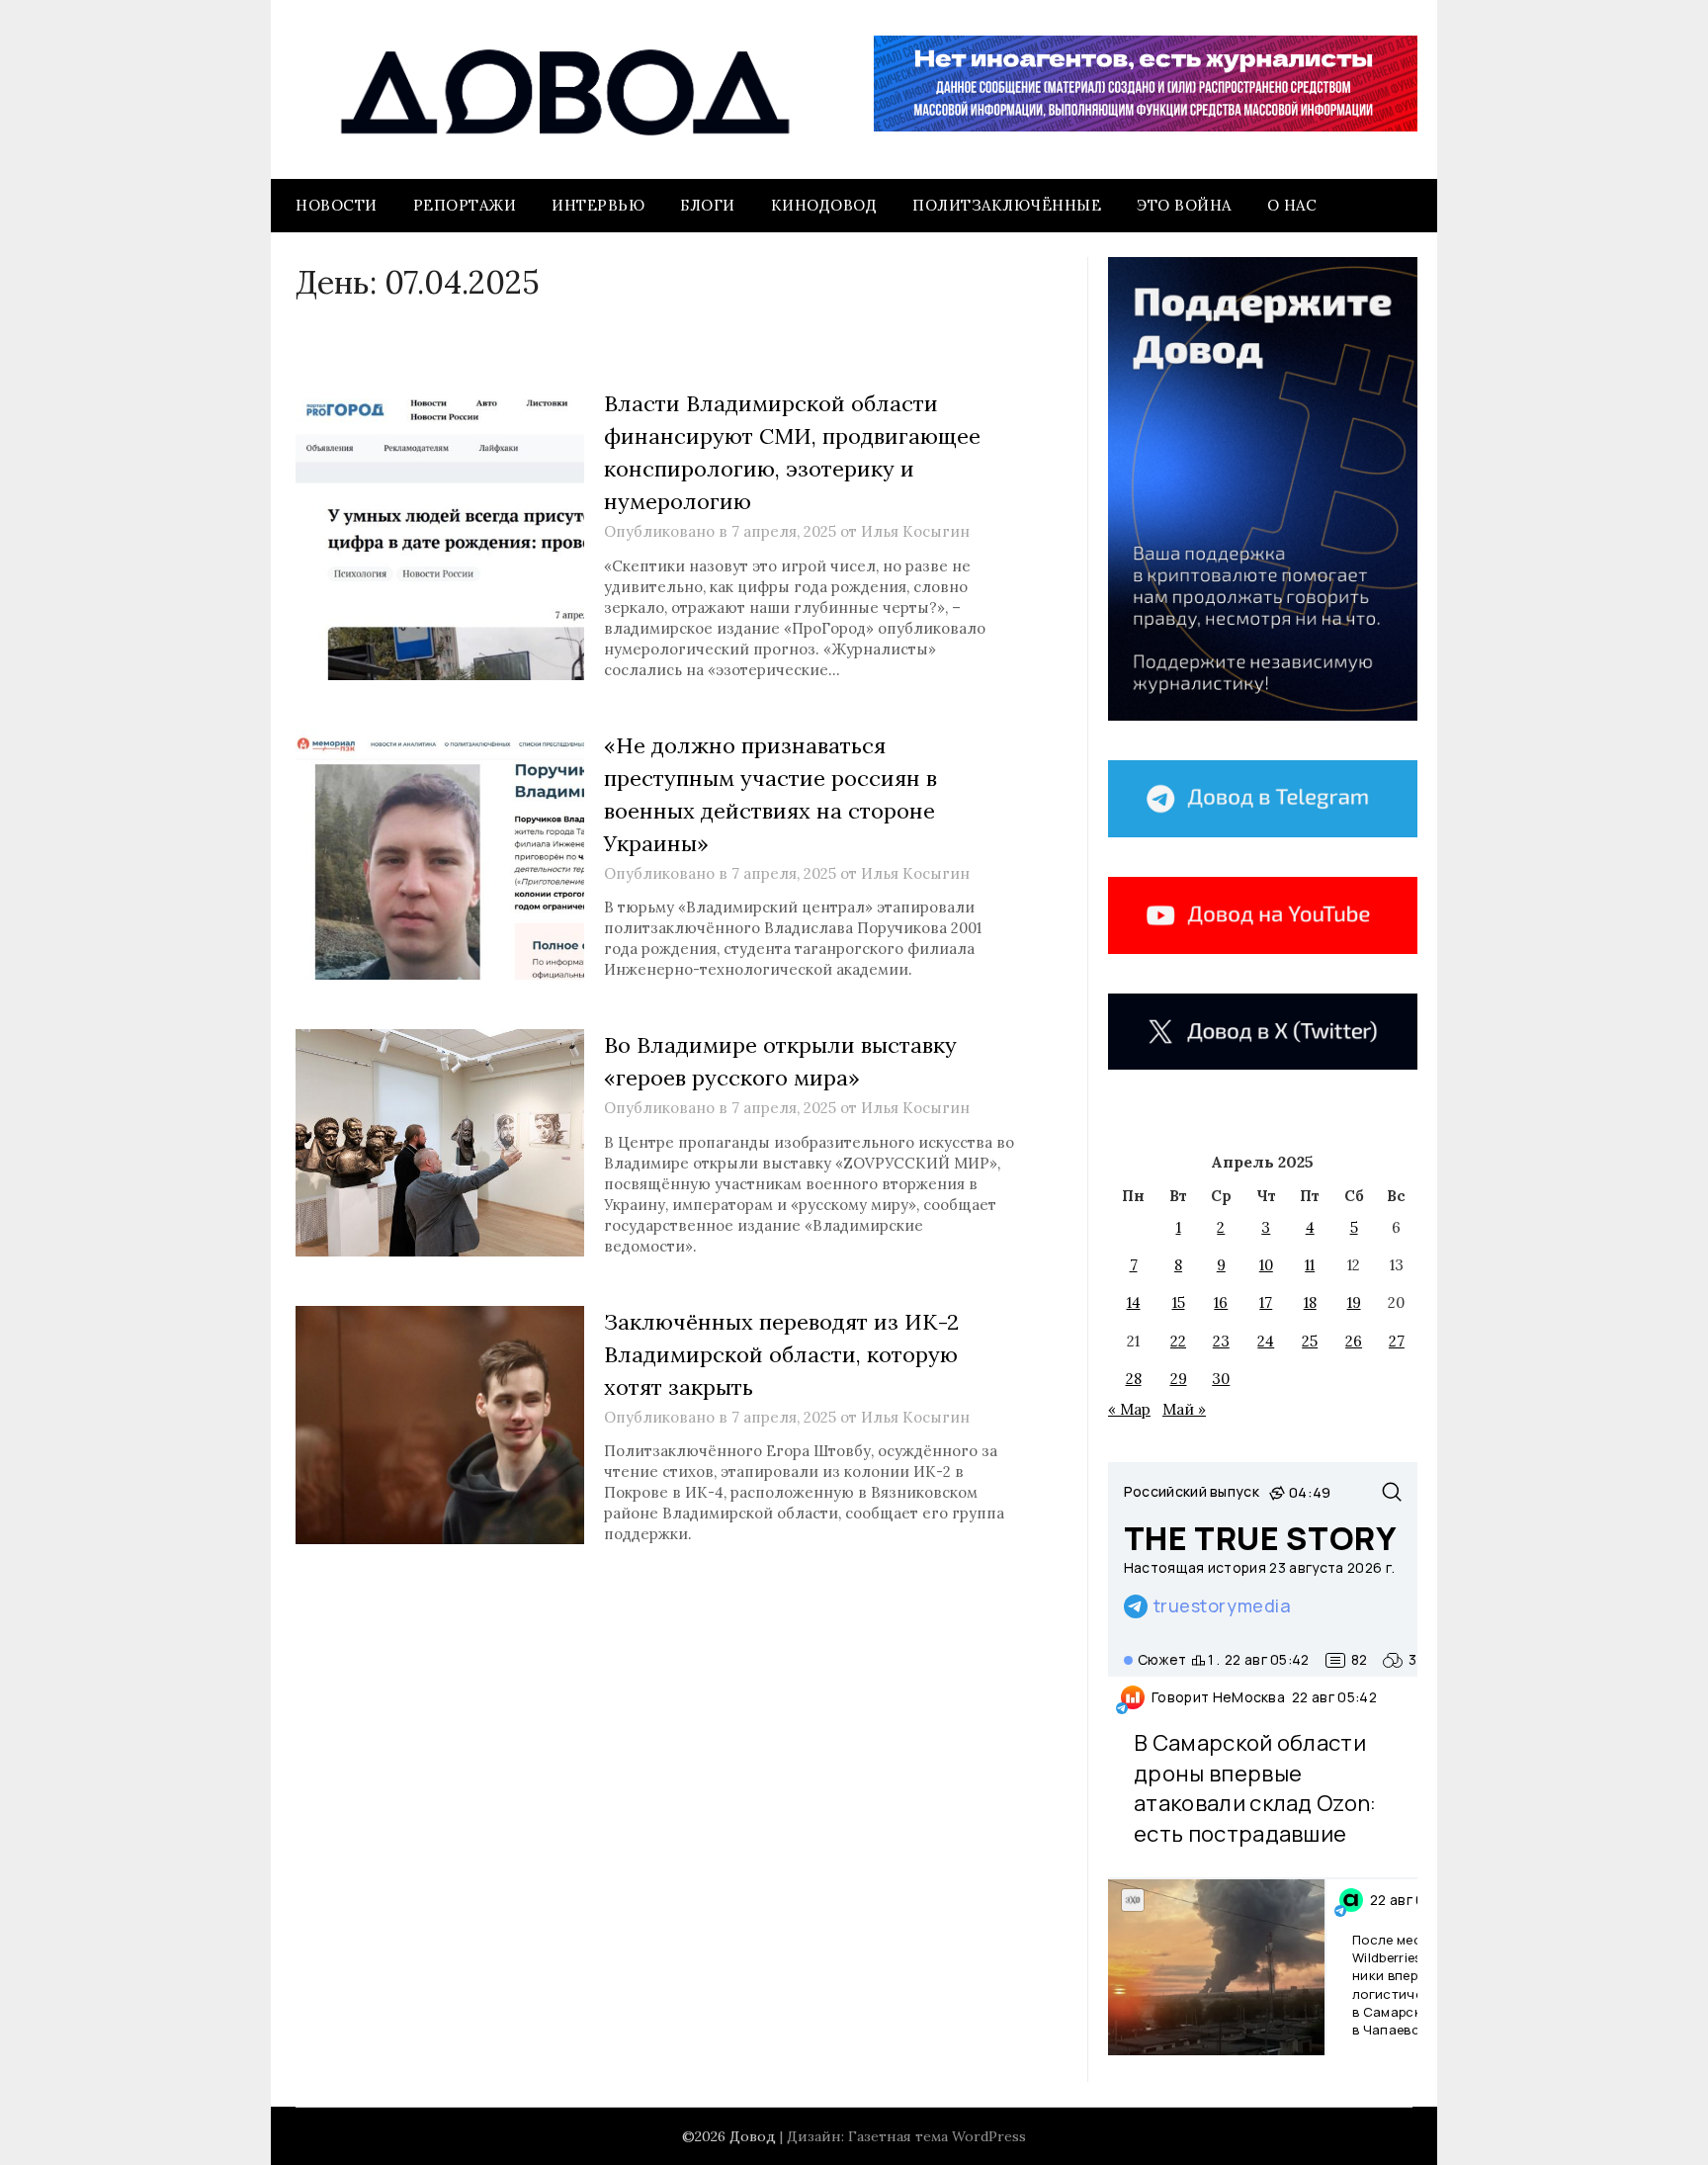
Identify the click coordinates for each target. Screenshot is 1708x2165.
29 (1179, 1379)
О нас (1292, 205)
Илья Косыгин (915, 531)
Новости (337, 205)
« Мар (1129, 1409)
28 (1134, 1379)
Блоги (708, 205)
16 (1221, 1302)
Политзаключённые (1007, 205)
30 (1221, 1379)
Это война (1184, 205)
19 (1354, 1302)
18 (1310, 1302)
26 (1354, 1341)
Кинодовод (824, 205)
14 (1134, 1302)
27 (1397, 1341)
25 (1310, 1341)
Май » (1184, 1409)
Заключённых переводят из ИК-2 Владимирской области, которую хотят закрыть (781, 1354)
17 (1266, 1302)
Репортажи (465, 205)
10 (1266, 1265)
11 (1310, 1265)
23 (1221, 1341)
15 (1179, 1302)
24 (1266, 1341)
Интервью (598, 205)
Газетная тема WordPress (937, 2136)
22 (1178, 1341)
